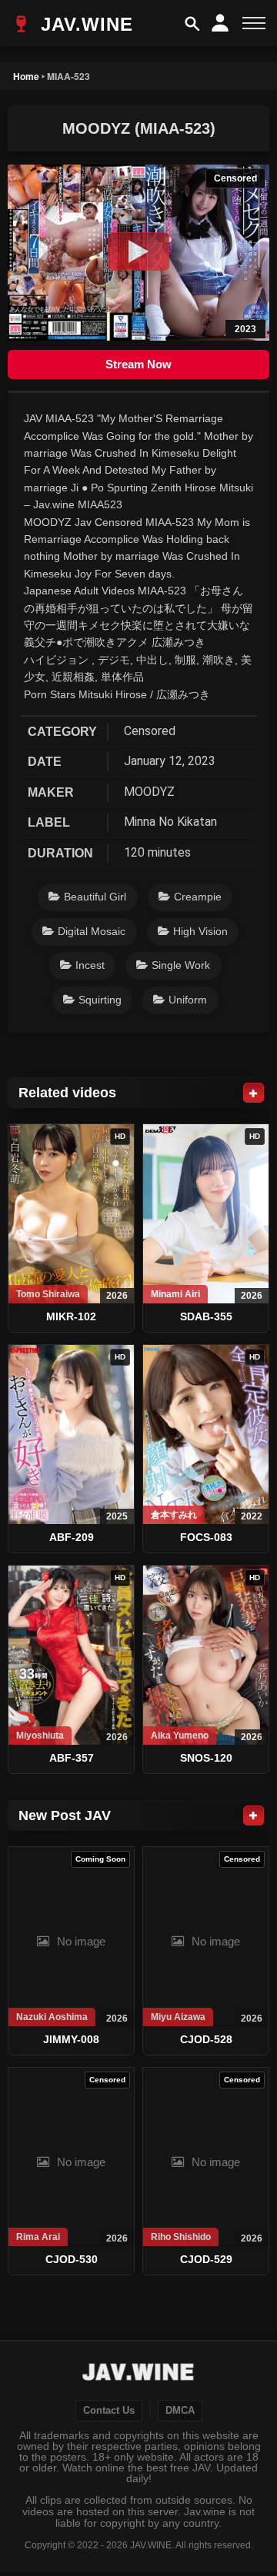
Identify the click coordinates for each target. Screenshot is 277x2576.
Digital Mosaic (92, 931)
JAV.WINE (84, 24)
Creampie (198, 897)
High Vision (200, 931)
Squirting (100, 1000)
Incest (90, 965)
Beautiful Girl (95, 897)
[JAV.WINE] (139, 2374)
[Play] (138, 251)
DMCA (180, 2411)
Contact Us (109, 2411)
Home (26, 76)
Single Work (181, 965)
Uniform (188, 1000)
